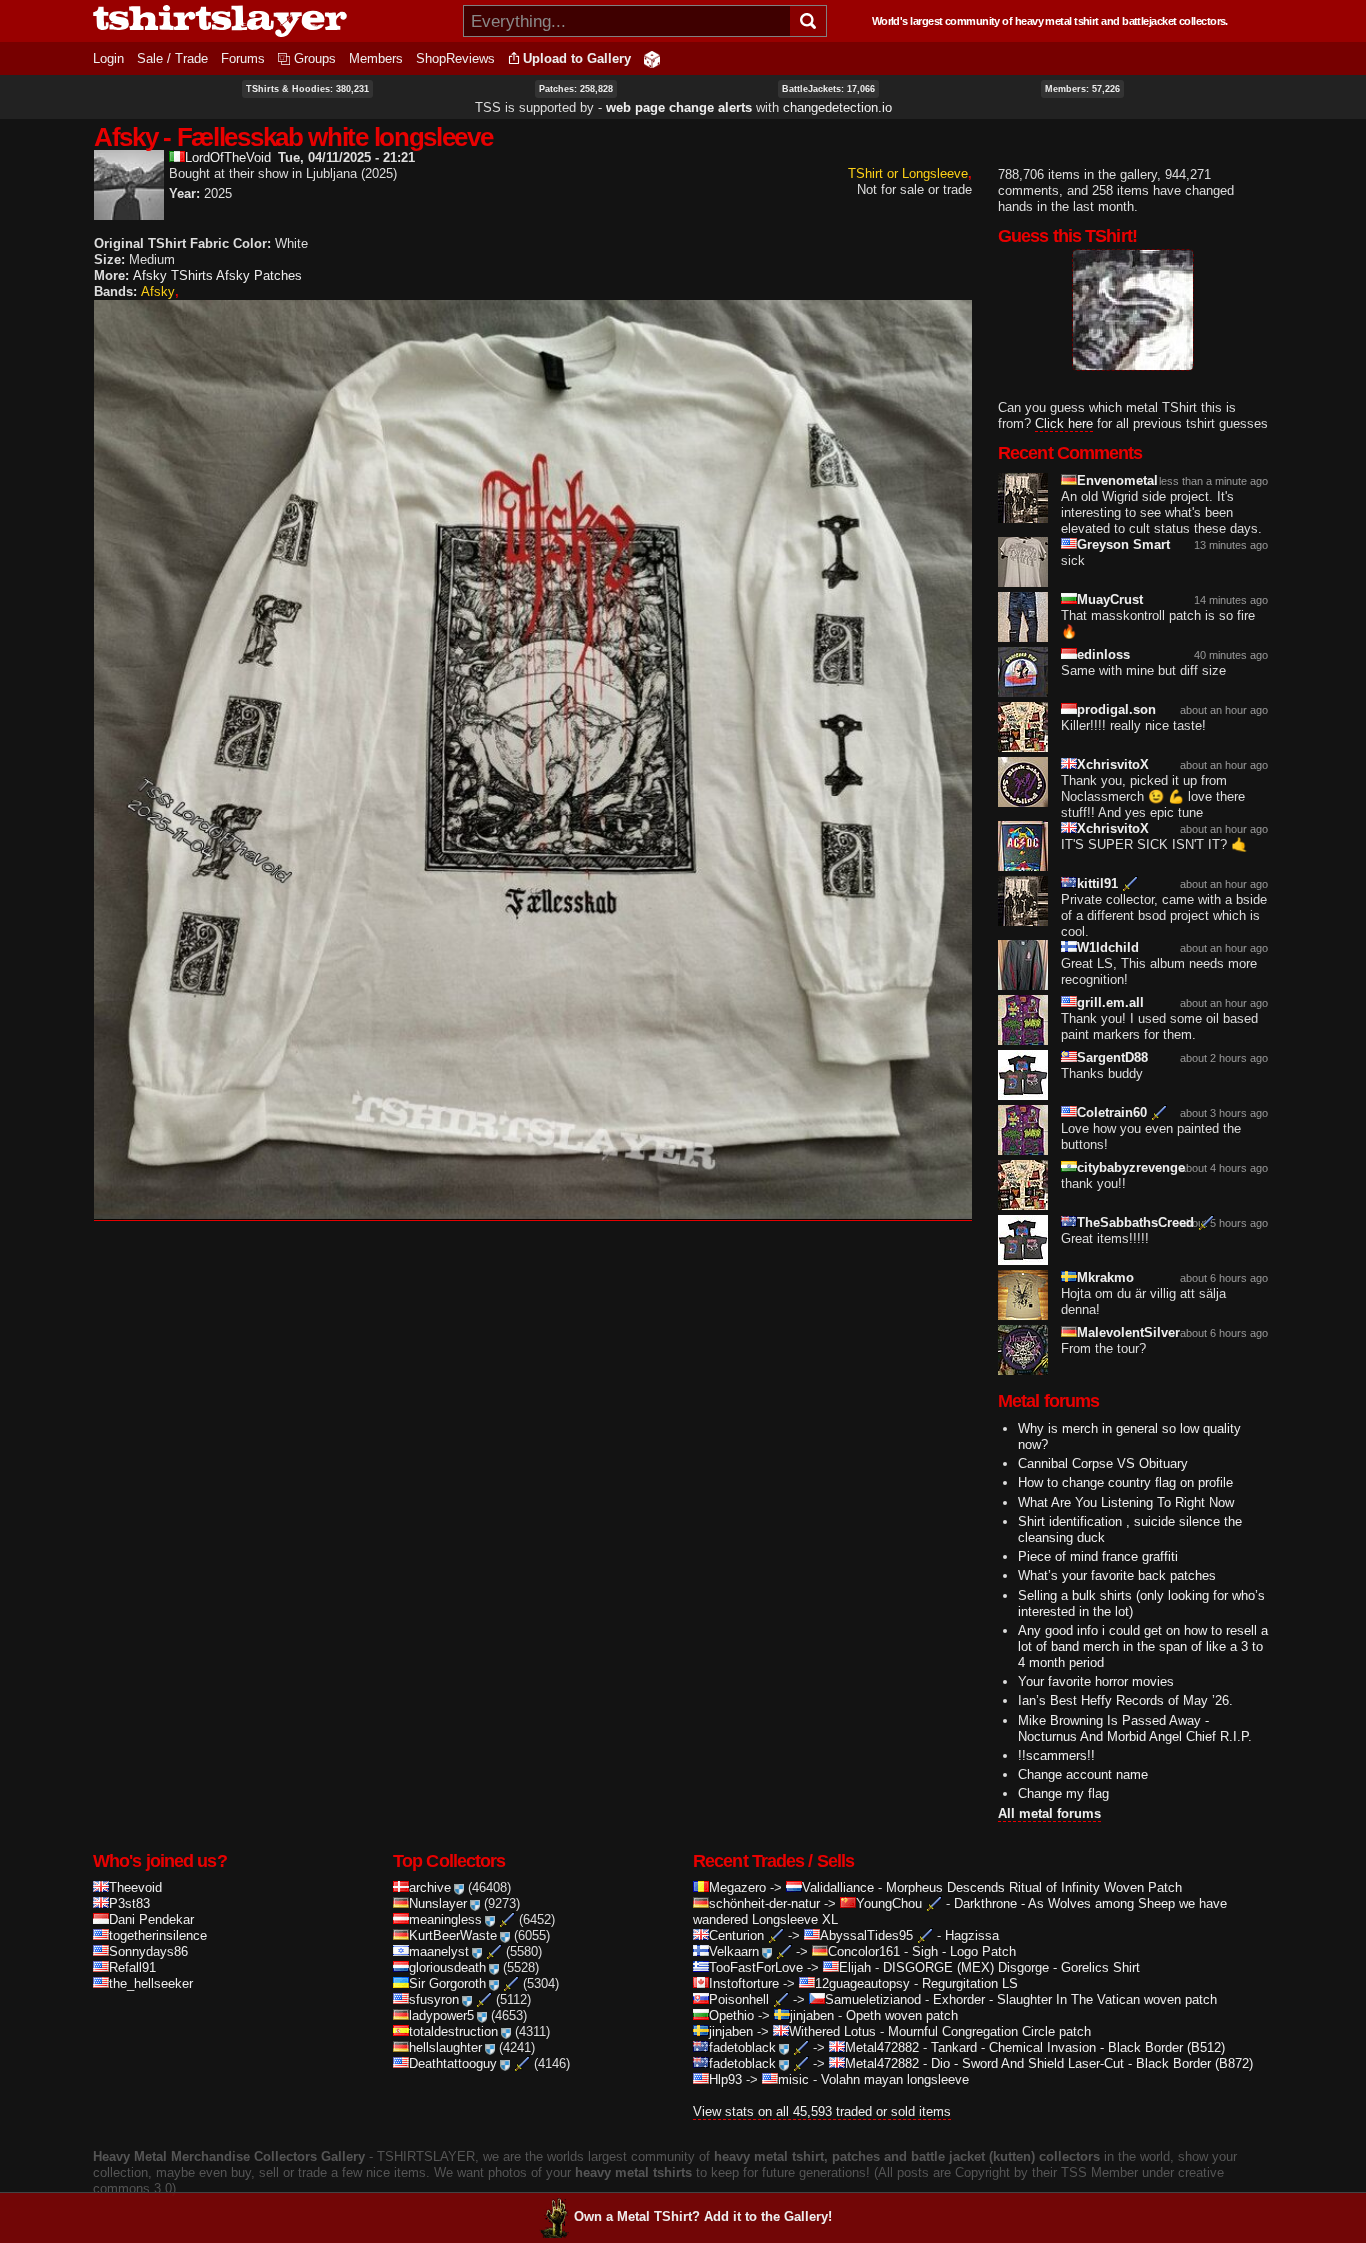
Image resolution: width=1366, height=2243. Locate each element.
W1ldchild (1108, 947)
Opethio (731, 2015)
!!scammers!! (1056, 1755)
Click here (1064, 423)
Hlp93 (725, 2079)
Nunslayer (438, 1903)
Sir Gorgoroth (447, 1983)
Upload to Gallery (577, 58)
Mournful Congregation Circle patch (989, 2031)
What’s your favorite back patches (1117, 1575)
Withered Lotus (832, 2031)
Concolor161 (864, 1951)
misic (793, 2079)
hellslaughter (445, 2047)
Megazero (737, 1887)
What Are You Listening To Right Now (1126, 1502)
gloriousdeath (447, 1967)
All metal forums (1049, 1813)
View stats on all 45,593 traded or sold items (822, 2111)
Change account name (1083, 1774)
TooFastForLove (756, 1967)
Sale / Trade (172, 58)
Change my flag (1063, 1793)
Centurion (736, 1935)
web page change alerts (679, 107)
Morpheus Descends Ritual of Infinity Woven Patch (1034, 1887)
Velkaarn (734, 1951)
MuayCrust (1110, 599)
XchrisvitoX (1113, 764)
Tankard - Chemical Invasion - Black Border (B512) (1078, 2047)
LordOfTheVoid (228, 157)
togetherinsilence (158, 1935)
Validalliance (838, 1887)
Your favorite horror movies (1096, 1681)
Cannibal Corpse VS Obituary (1103, 1463)
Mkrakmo (1105, 1277)
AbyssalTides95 (866, 1935)
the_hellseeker (151, 1983)
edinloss (1103, 654)
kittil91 (1097, 883)
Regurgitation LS (970, 1983)
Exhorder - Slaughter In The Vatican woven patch (1075, 1999)
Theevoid (135, 1887)
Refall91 (132, 1967)
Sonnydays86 (148, 1951)
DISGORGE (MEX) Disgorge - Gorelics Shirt (1011, 1967)
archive (430, 1887)
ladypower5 (441, 2015)
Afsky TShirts (173, 275)
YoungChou (889, 1903)
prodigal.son (1116, 709)
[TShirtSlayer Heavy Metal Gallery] (271, 21)
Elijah (855, 1967)
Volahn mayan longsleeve (895, 2079)
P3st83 (129, 1903)
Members (376, 58)
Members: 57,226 (1082, 89)
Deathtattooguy (453, 2063)
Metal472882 (882, 2047)
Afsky (158, 291)
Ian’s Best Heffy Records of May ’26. (1125, 1700)
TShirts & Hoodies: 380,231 (307, 89)
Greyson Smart (1123, 544)
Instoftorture (744, 1983)
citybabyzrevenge (1131, 1167)
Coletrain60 (1112, 1112)
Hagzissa (972, 1935)
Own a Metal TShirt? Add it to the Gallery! (703, 2216)
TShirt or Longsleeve (908, 173)
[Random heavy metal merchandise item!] (652, 58)
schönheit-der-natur (764, 1903)
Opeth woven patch (902, 2015)
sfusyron (434, 1999)
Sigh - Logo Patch (964, 1951)
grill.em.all (1110, 1002)
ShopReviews (455, 58)
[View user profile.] (129, 211)
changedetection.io (837, 107)
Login (108, 58)
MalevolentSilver (1128, 1332)
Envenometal (1117, 480)
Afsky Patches (259, 275)
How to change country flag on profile (1125, 1482)
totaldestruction (453, 2031)
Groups (315, 58)
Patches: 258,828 (576, 89)
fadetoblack (742, 2047)
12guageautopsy (862, 1983)
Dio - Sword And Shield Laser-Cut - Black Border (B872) (1092, 2063)
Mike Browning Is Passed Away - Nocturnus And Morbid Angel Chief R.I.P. (1135, 1728)
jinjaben (812, 2015)
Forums (243, 58)
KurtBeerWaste (453, 1935)
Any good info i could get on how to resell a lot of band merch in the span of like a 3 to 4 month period (1143, 1646)
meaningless (445, 1919)
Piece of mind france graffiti (1098, 1556)
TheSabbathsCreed (1135, 1222)
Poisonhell (739, 1999)
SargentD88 (1112, 1057)
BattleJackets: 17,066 (828, 89)
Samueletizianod (873, 1999)
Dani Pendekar (151, 1919)
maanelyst (439, 1951)
